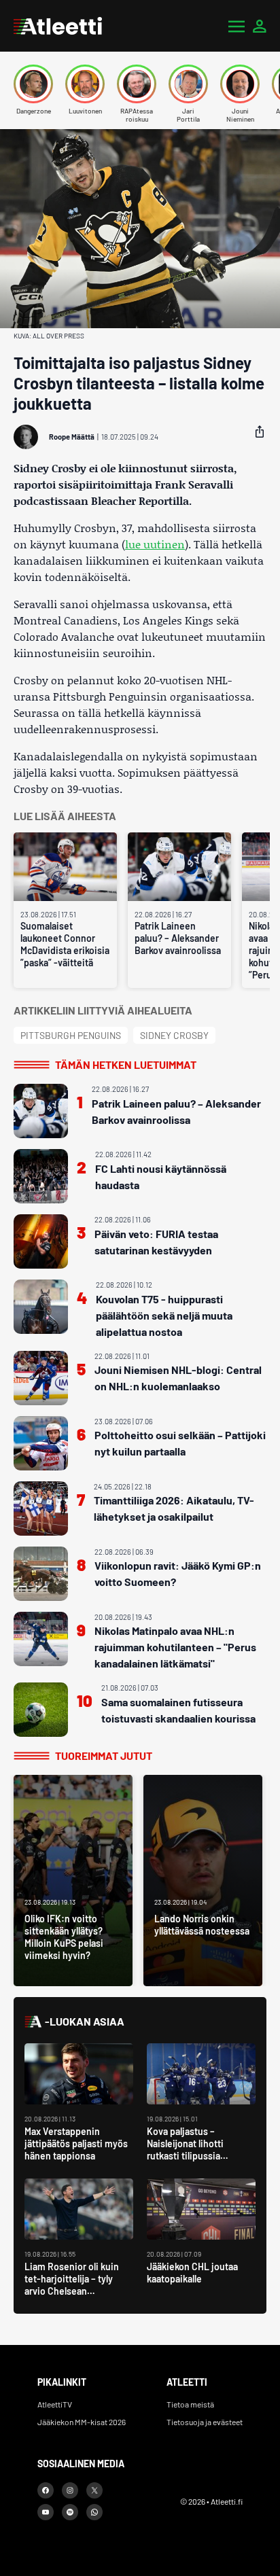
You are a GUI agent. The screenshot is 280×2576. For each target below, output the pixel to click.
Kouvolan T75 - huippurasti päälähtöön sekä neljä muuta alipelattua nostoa (164, 1315)
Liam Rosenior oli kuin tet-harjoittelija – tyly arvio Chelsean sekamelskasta (72, 2285)
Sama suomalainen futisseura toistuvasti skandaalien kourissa (178, 1710)
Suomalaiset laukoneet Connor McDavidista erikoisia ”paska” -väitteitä (65, 944)
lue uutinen (155, 544)
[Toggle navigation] (237, 26)
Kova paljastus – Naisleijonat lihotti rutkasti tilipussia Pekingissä (185, 2150)
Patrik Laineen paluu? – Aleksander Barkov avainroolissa (178, 938)
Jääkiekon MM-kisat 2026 (82, 2422)
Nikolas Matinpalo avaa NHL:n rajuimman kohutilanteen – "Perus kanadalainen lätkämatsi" (175, 1647)
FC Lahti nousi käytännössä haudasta (161, 1177)
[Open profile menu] (260, 26)
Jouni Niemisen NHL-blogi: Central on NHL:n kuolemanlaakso (178, 1378)
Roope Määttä (72, 437)
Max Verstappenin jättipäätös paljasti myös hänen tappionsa (76, 2143)
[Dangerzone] (33, 84)
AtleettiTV (55, 2404)
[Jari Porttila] (188, 84)
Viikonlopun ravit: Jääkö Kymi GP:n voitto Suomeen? (178, 1573)
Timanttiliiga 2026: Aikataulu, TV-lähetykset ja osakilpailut (174, 1508)
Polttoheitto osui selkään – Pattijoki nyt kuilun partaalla (180, 1443)
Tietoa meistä (190, 2404)
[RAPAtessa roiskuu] (137, 84)
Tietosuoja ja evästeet (205, 2422)
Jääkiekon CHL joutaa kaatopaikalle (192, 2273)
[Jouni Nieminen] (240, 84)
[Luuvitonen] (85, 84)
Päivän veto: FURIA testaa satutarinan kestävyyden (156, 1242)
